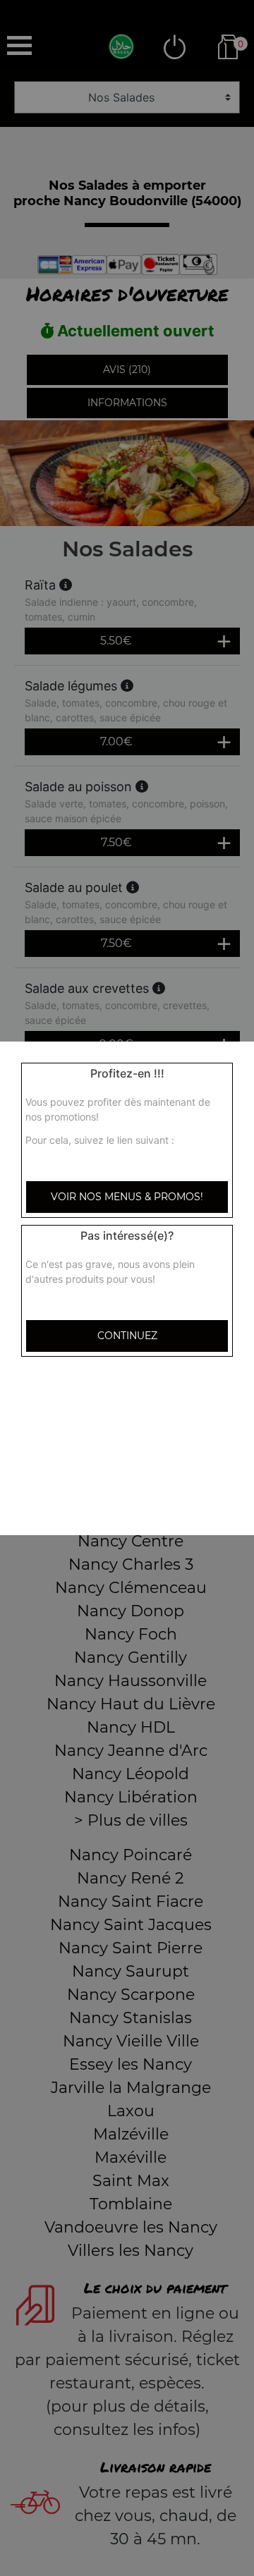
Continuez (127, 1336)
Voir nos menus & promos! (127, 1197)
